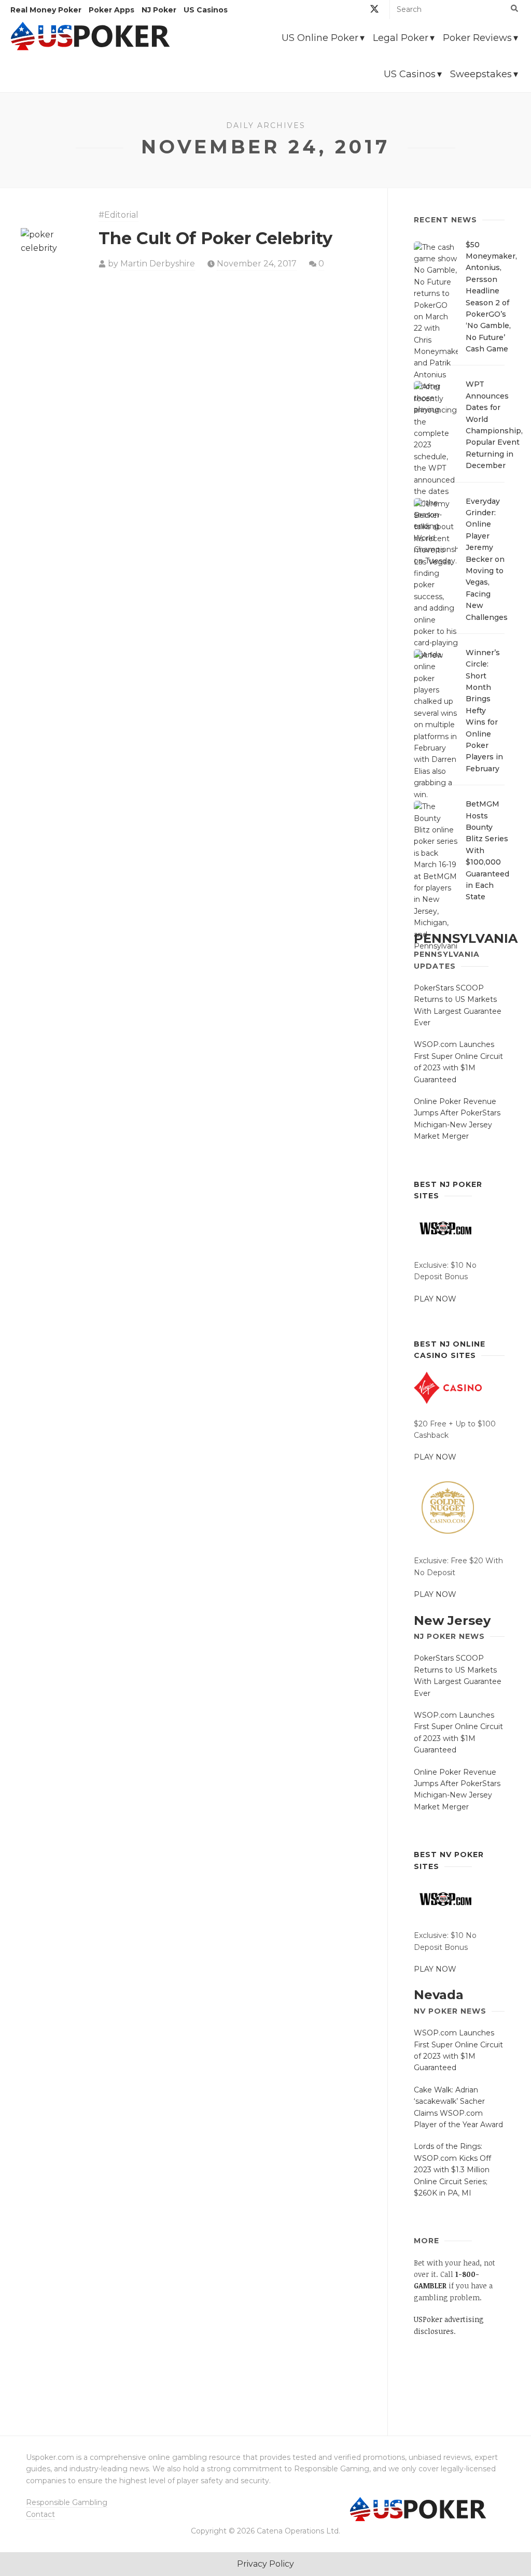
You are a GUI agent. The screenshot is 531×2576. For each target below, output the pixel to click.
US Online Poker (320, 38)
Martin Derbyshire (158, 264)
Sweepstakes (481, 74)
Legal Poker (401, 38)
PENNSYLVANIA (466, 938)
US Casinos (410, 74)
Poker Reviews (477, 38)
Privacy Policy (265, 2564)
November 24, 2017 (257, 264)
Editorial (121, 215)
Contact (40, 2514)
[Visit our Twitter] (374, 11)
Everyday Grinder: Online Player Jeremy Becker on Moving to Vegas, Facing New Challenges (487, 559)
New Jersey (452, 1620)
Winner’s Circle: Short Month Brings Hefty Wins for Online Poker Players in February (484, 711)
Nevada (439, 1995)
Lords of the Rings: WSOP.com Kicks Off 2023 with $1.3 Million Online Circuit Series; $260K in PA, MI (452, 2170)
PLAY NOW (435, 1299)
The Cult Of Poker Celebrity (215, 238)
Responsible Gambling (67, 2502)
